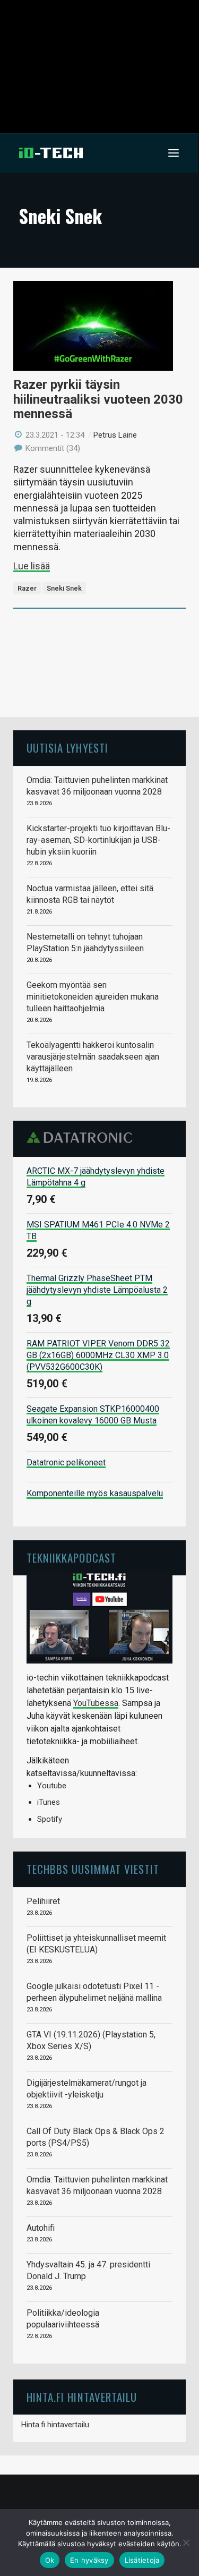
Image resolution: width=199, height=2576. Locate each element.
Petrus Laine (115, 435)
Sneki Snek (64, 588)
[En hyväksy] (186, 2543)
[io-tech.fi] (51, 153)
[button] (174, 153)
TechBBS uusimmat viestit (93, 1869)
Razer (27, 588)
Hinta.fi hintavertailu (55, 2425)
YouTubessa (96, 1703)
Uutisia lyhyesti (67, 748)
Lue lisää (32, 566)
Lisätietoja (142, 2560)
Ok (50, 2560)
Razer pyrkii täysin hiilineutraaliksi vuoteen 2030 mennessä (98, 399)
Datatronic (83, 1138)
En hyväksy (89, 2560)
